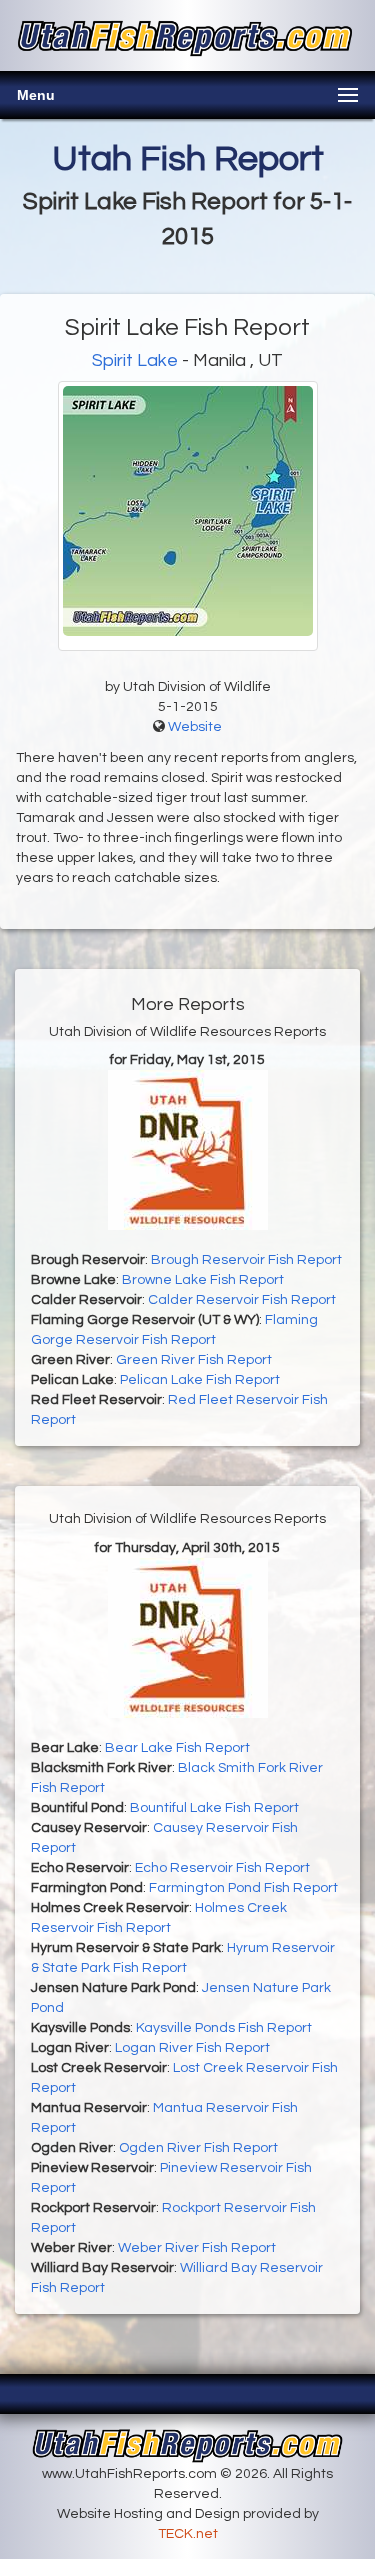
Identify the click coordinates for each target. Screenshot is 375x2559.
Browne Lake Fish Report (203, 1280)
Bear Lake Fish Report (177, 1748)
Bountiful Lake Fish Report (214, 1808)
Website (195, 727)
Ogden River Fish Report (198, 2148)
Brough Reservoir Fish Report (246, 1260)
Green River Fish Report (194, 1360)
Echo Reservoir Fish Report (222, 1868)
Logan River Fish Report (192, 2048)
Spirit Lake (135, 360)
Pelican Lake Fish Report (200, 1380)
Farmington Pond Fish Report (243, 1888)
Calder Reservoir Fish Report (242, 1300)
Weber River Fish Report (197, 2248)
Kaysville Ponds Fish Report (224, 2028)
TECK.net (188, 2534)
